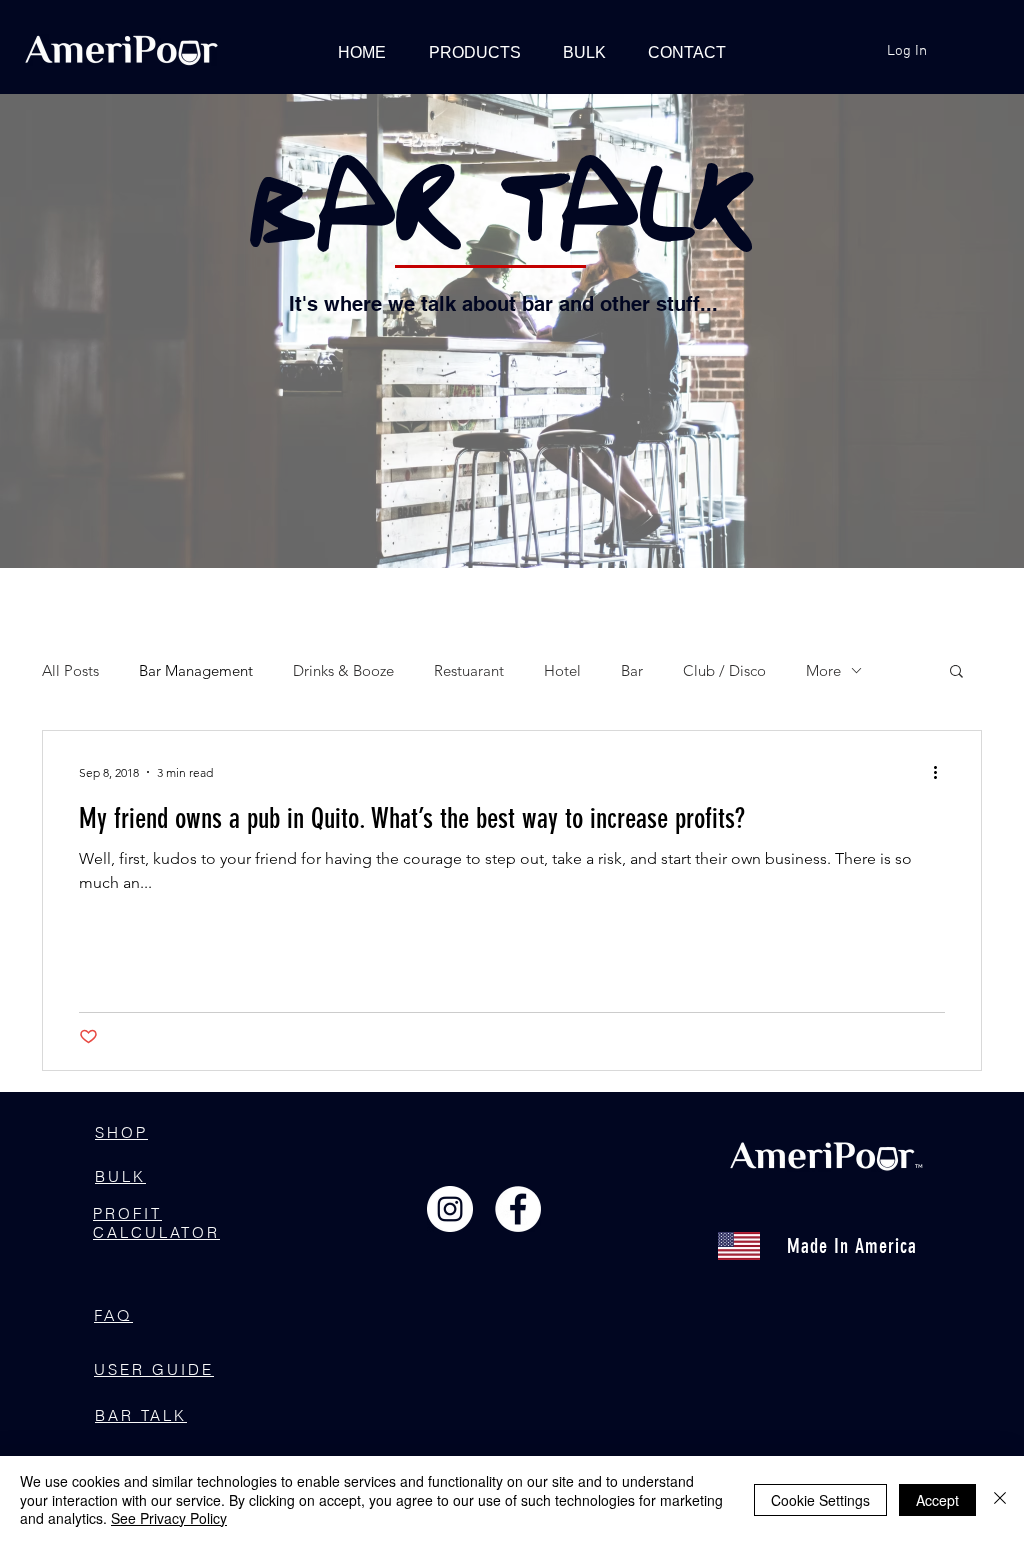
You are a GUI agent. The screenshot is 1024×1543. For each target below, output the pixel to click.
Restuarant (469, 670)
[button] (956, 672)
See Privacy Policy (169, 1518)
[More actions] (942, 772)
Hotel (562, 670)
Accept (937, 1500)
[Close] (1000, 1499)
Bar (632, 670)
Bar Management (196, 670)
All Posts (70, 670)
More (823, 670)
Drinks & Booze (343, 670)
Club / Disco (724, 670)
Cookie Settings (820, 1500)
